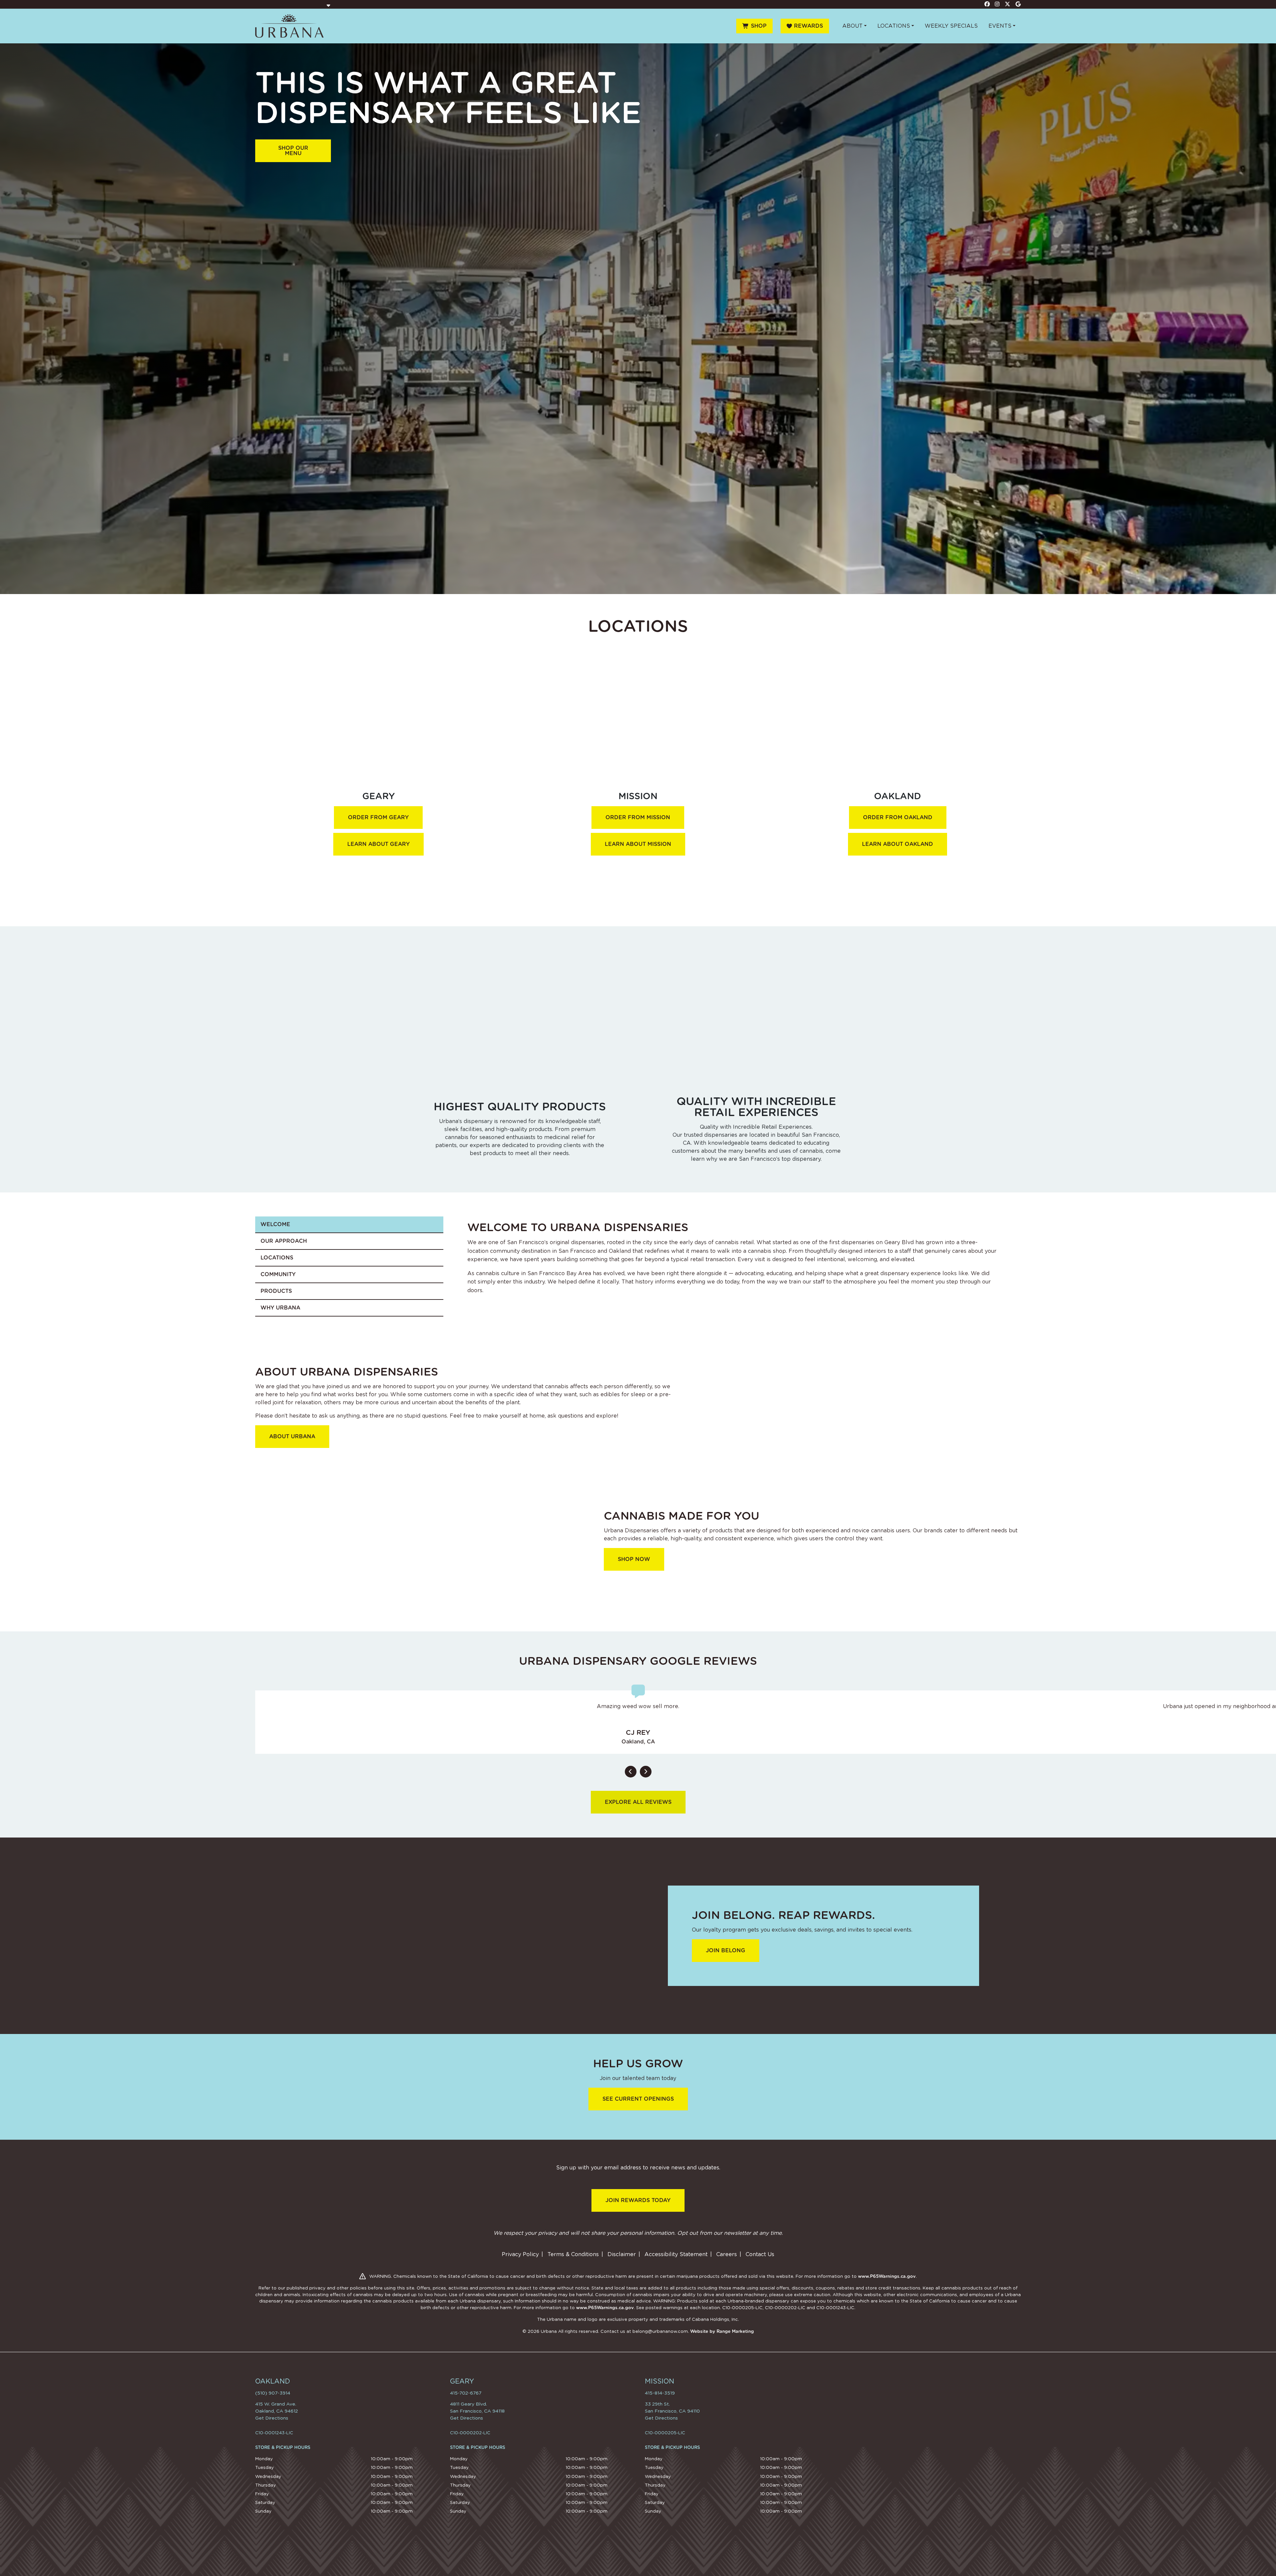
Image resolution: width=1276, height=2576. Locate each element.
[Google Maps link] (1018, 4)
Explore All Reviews (638, 1802)
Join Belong (726, 1950)
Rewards (808, 26)
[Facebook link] (987, 4)
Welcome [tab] (275, 1224)
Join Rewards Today (638, 2200)
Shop (759, 26)
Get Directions (272, 2418)
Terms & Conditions (573, 2254)
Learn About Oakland (898, 844)
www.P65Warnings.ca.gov (887, 2276)
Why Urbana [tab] (280, 1308)
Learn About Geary (378, 844)
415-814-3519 (660, 2393)
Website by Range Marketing (722, 2331)
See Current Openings (638, 2099)
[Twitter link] (1008, 4)
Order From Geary (378, 817)
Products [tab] (276, 1291)
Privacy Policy (520, 2254)
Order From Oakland (898, 817)
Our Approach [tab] (284, 1241)
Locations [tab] (277, 1258)
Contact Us (760, 2254)
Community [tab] (278, 1274)
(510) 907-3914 (273, 2393)
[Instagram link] (997, 4)
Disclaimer (622, 2254)
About (853, 26)
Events (1000, 26)
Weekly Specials (951, 26)
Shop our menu (293, 151)
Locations (894, 26)
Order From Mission (638, 817)
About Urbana (292, 1436)
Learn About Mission (638, 844)
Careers (727, 2254)
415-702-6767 (466, 2393)
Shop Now (634, 1559)
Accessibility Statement (676, 2254)
